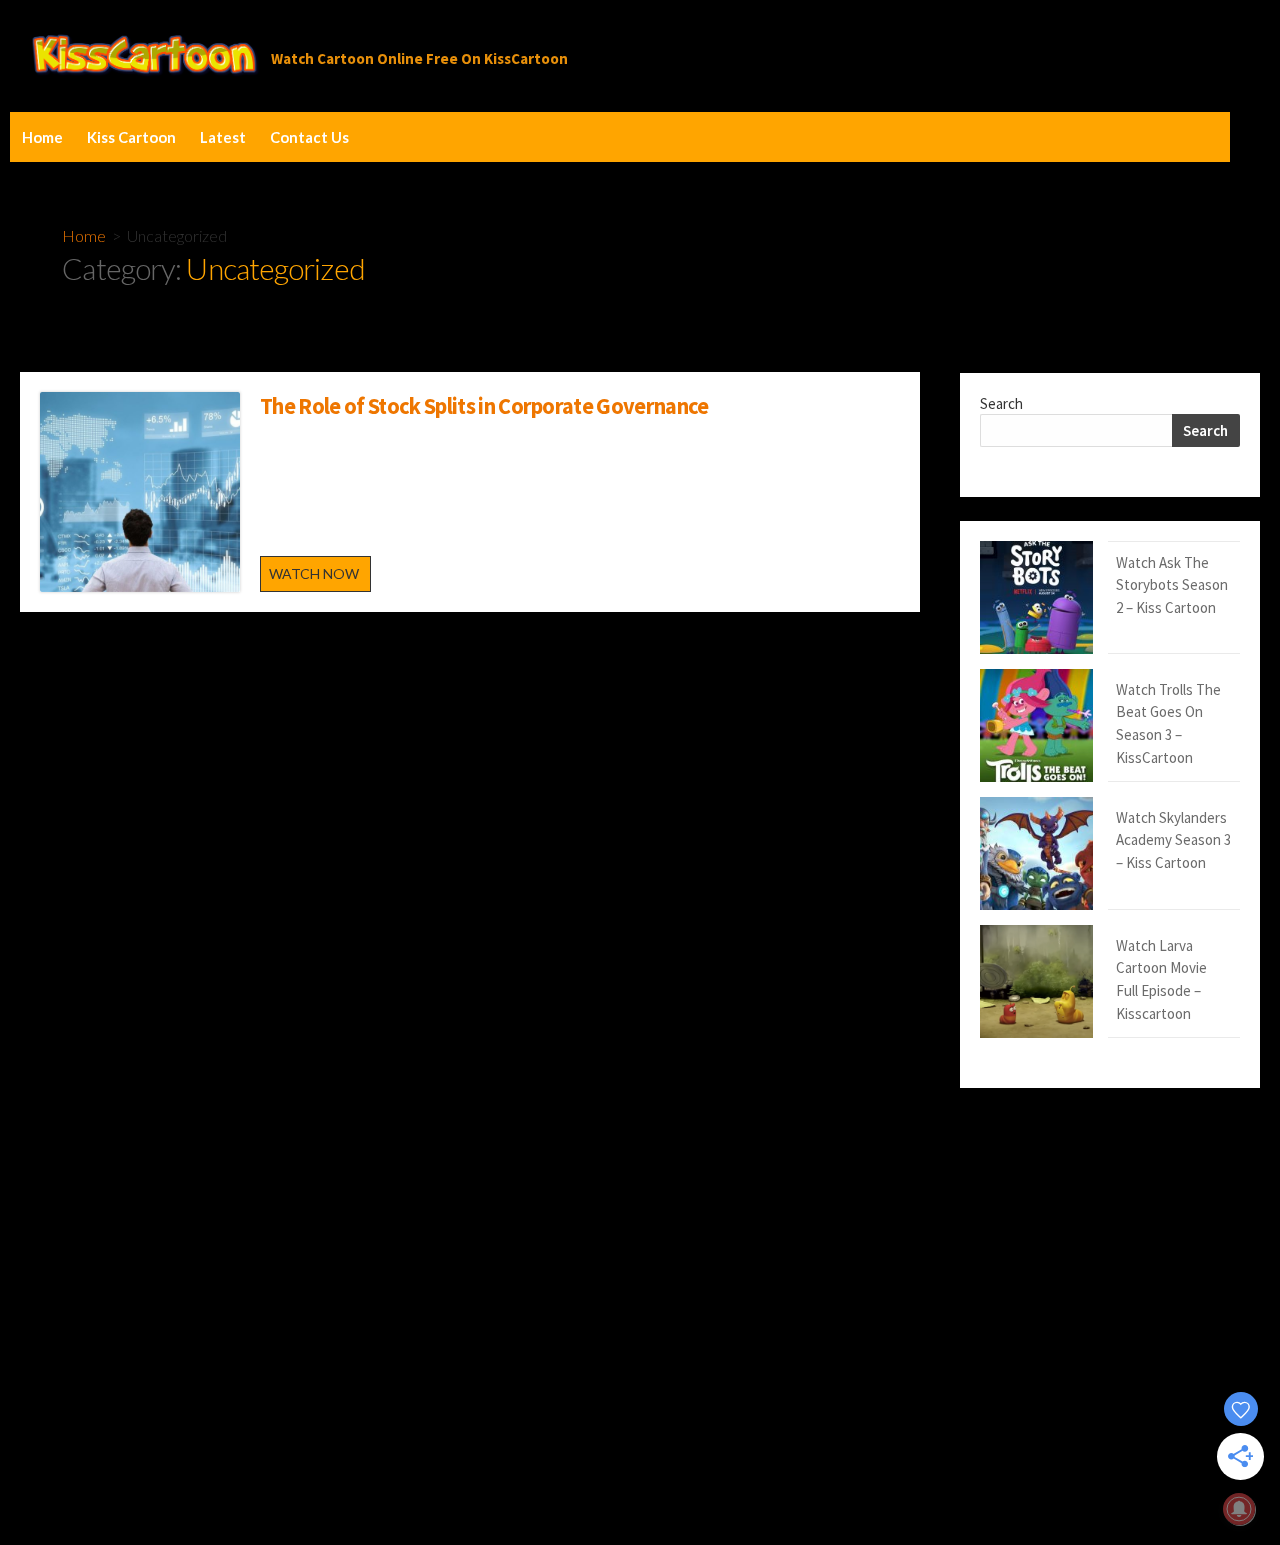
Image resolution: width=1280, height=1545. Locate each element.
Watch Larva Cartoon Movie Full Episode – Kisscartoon (1161, 979)
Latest (223, 137)
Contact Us (309, 137)
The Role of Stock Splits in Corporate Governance (484, 406)
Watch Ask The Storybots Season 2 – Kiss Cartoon (1172, 585)
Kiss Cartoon (131, 137)
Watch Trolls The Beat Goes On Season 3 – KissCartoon (1168, 723)
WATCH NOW (320, 578)
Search (1001, 403)
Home (42, 137)
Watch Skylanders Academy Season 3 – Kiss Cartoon (1173, 840)
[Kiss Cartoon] (145, 56)
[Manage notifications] (1239, 1509)
